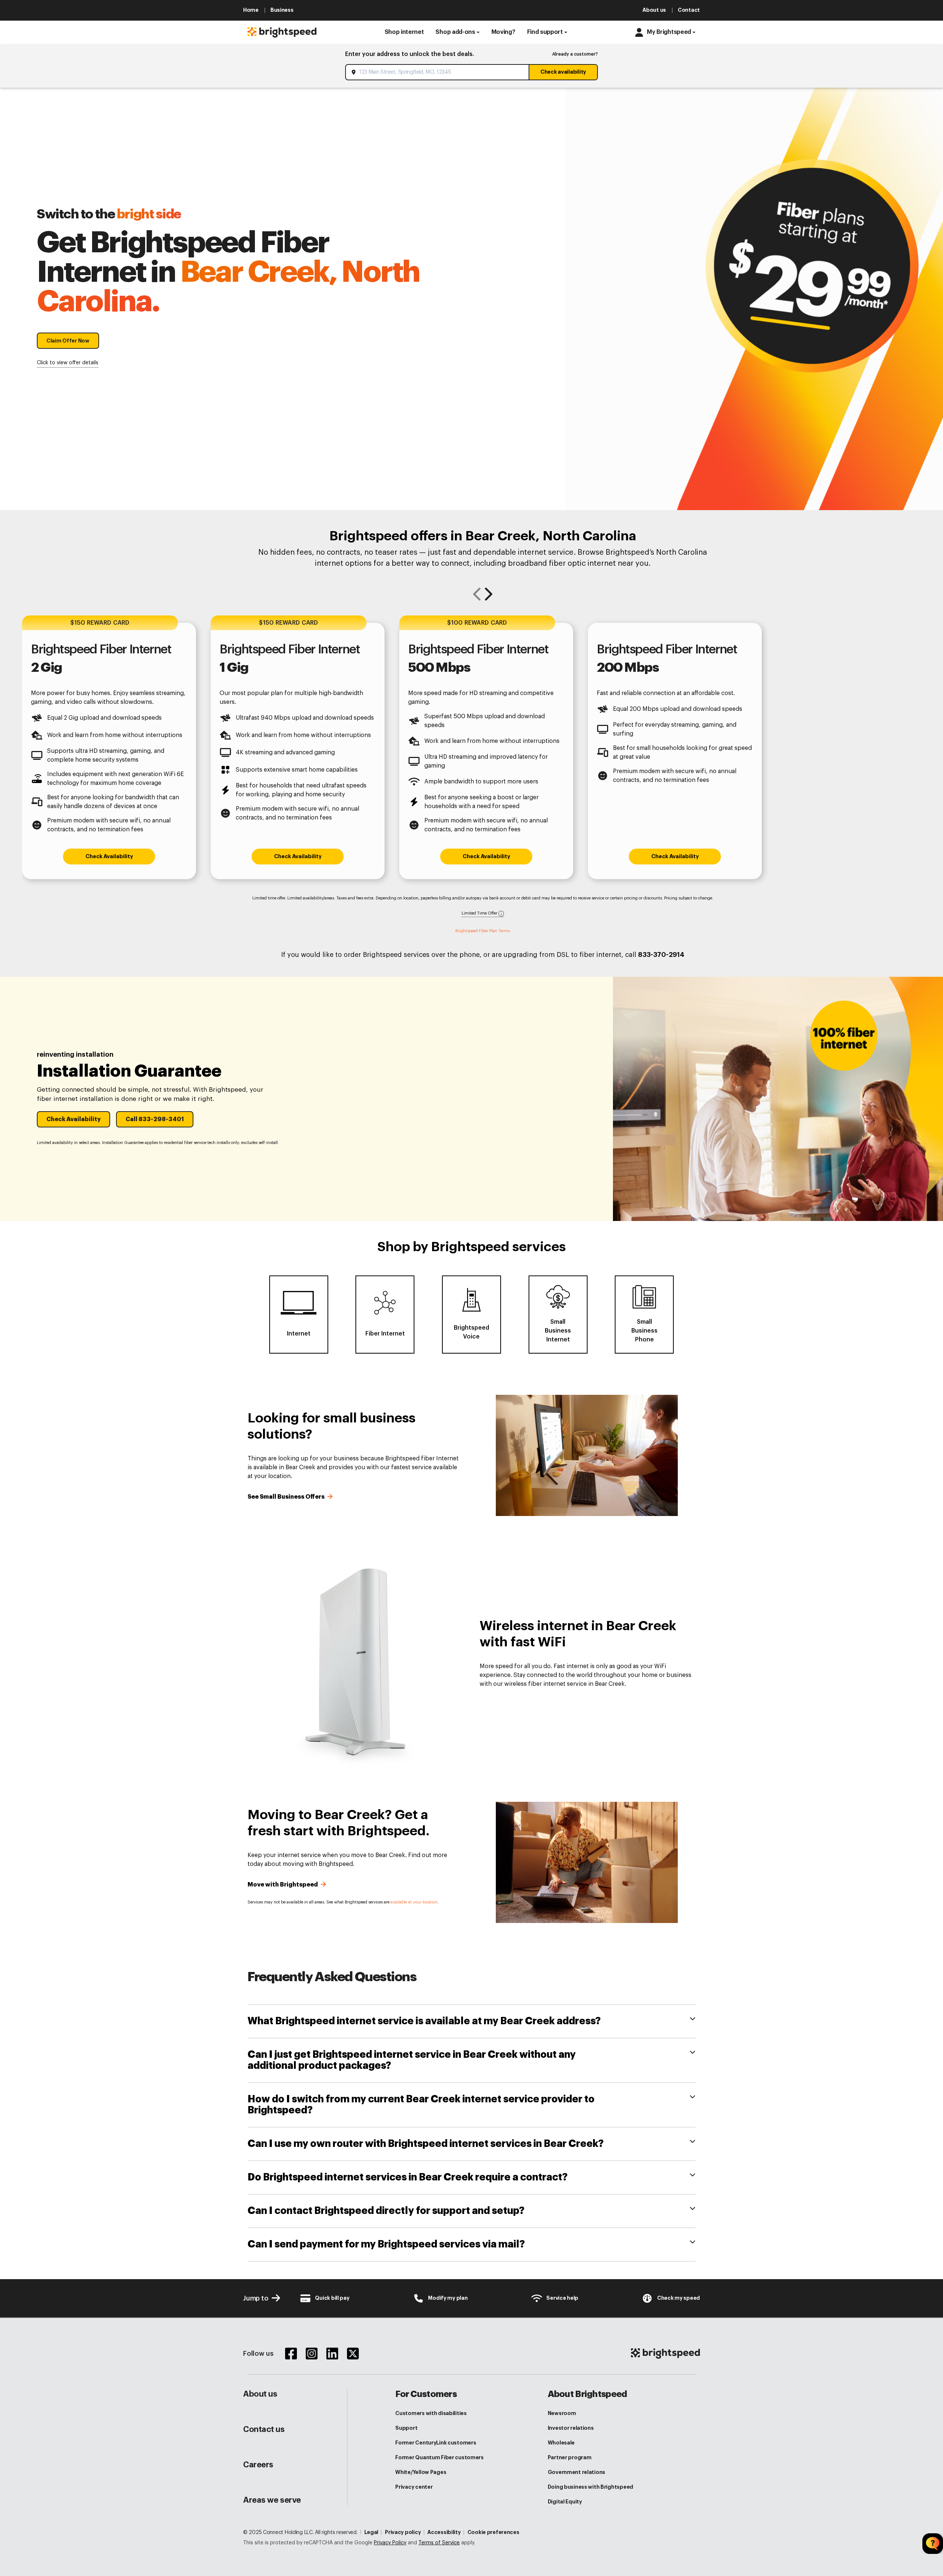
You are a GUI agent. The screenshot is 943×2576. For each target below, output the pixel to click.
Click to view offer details (68, 363)
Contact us (264, 2429)
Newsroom (562, 2413)
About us (260, 2394)
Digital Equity (565, 2502)
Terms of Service (439, 2543)
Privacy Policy (390, 2543)
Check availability (563, 72)
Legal (371, 2532)
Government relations (576, 2472)
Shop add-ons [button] (455, 32)
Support (406, 2428)
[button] (404, 32)
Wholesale (561, 2443)
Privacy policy (403, 2532)
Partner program (570, 2457)
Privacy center (414, 2487)
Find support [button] (545, 32)
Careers (258, 2465)
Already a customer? (575, 54)
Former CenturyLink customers (436, 2443)
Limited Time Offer (480, 913)
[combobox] (438, 72)
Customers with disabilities (431, 2413)
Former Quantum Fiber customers (439, 2457)
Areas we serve (272, 2500)
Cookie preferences (493, 2532)
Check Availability (109, 857)
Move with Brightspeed (283, 1885)
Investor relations (571, 2428)
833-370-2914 (661, 955)
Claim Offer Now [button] (68, 341)
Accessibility (444, 2532)
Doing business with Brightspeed (590, 2487)
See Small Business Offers (287, 1497)
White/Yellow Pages (421, 2472)
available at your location (414, 1902)
